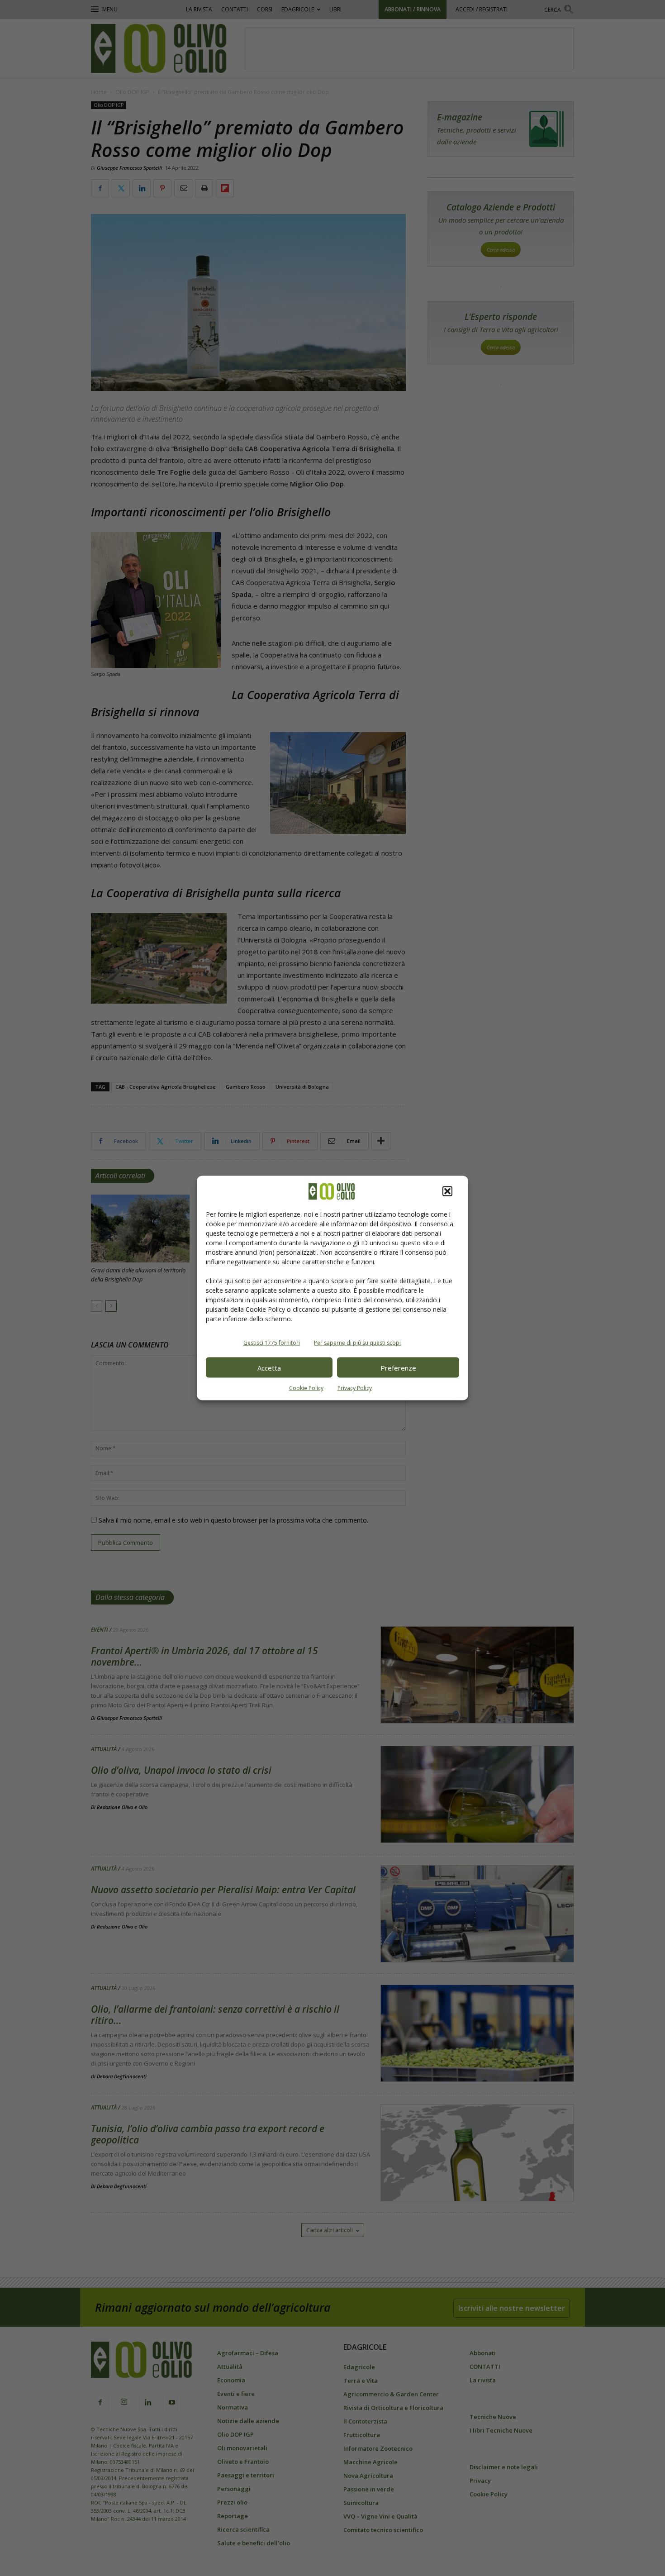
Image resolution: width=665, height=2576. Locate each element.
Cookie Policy (306, 1388)
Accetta (269, 1367)
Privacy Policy (355, 1388)
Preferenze (398, 1367)
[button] (447, 1191)
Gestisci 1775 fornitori (272, 1343)
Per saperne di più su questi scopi (357, 1343)
